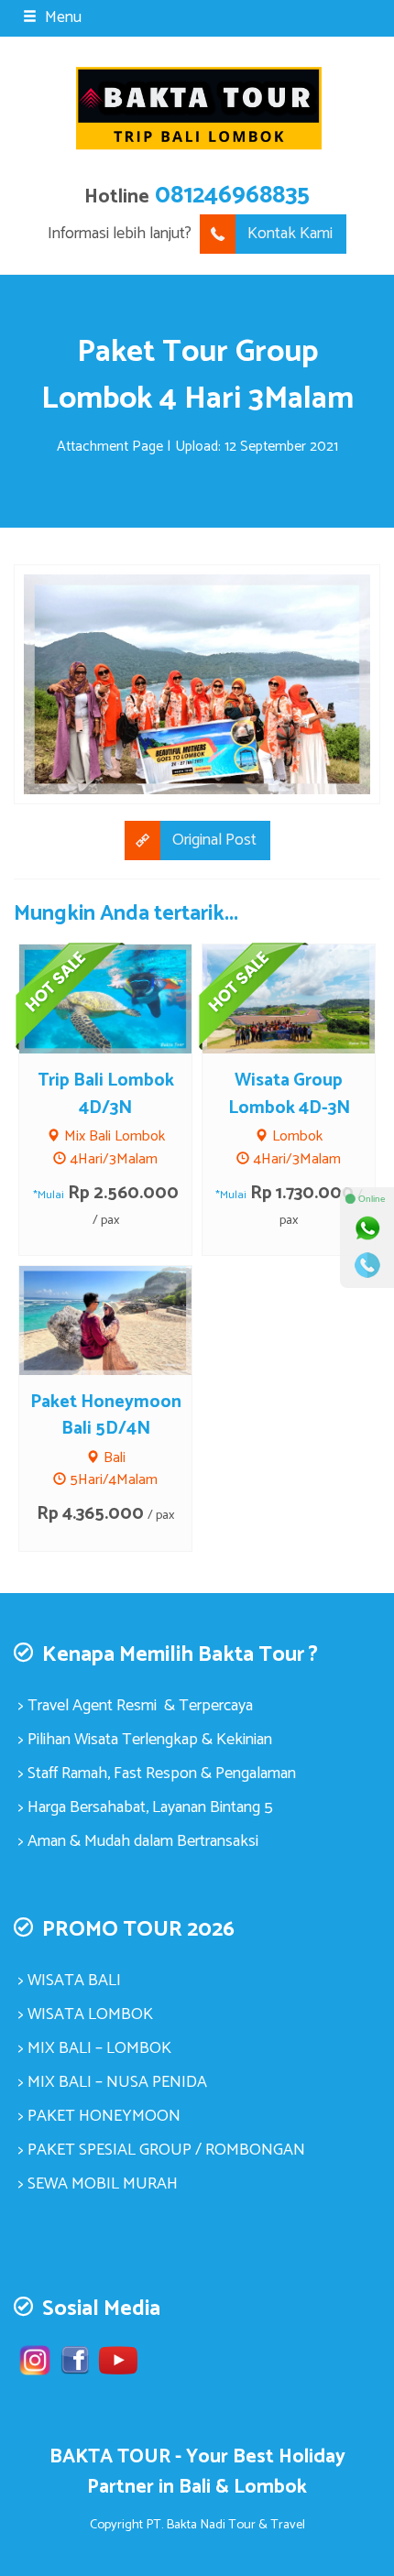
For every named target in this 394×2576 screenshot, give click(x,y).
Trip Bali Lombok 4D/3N (106, 1094)
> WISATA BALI (70, 1981)
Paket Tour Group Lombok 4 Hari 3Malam (197, 375)
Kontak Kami (290, 234)
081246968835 (232, 196)
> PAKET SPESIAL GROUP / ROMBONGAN (162, 2150)
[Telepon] (367, 1265)
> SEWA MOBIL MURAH (98, 2184)
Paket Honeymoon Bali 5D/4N (106, 1416)
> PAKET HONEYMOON (99, 2116)
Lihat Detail (123, 1319)
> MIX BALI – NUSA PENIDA (113, 2082)
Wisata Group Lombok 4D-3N (289, 1094)
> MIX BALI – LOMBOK (95, 2048)
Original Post (214, 840)
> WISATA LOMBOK (86, 2014)
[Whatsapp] (367, 1228)
